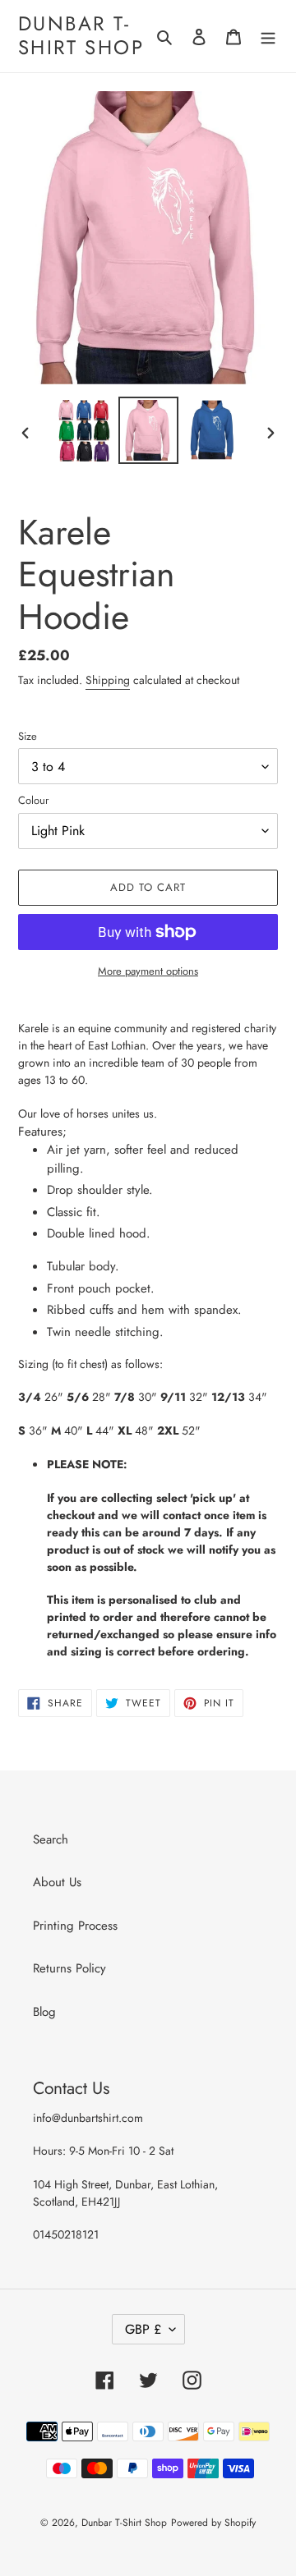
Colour (33, 800)
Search (51, 1839)
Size (28, 736)
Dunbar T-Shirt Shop (81, 36)
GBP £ (143, 2329)
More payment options (148, 971)
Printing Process (75, 1926)
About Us (57, 1882)
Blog (44, 2012)
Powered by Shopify (213, 2523)
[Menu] (268, 37)
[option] (84, 431)
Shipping (108, 680)
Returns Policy (69, 1968)
